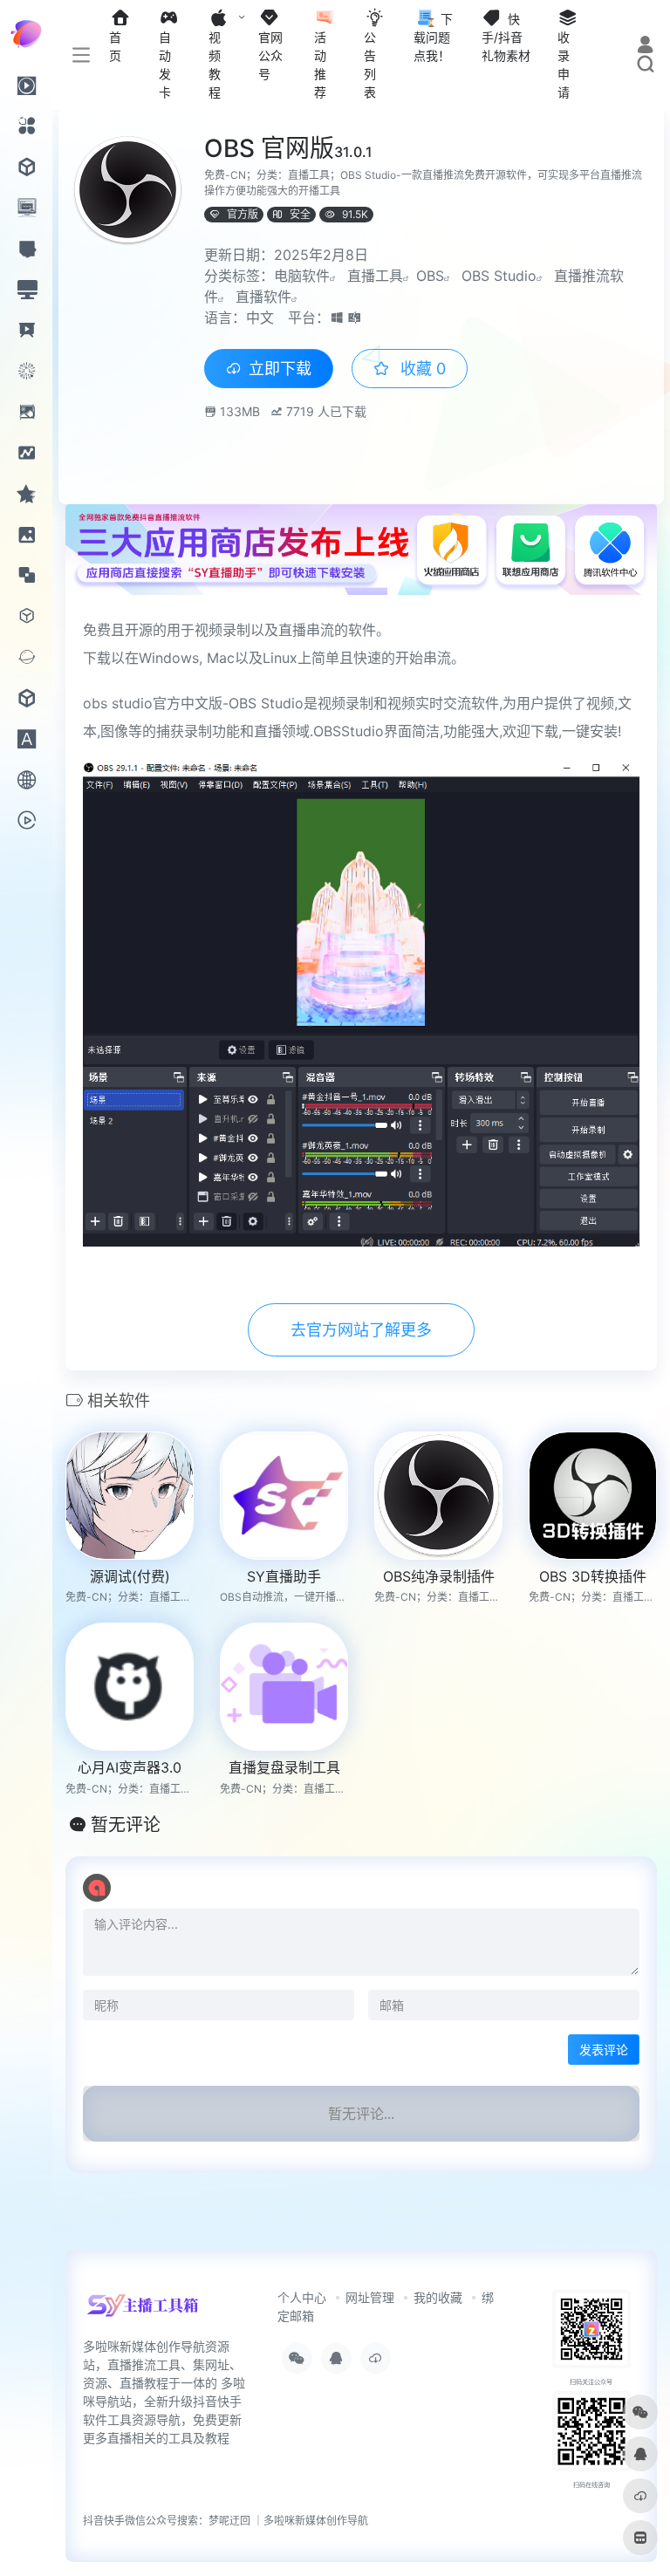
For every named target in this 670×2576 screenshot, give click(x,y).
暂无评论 (126, 1825)
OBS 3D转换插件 (593, 1576)
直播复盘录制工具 (284, 1767)
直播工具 (375, 276)
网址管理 (370, 2297)
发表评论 (604, 2050)
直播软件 (263, 297)
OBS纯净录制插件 (439, 1576)
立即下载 (280, 369)
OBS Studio (499, 276)
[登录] (645, 47)
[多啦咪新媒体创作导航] (143, 2312)
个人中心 (302, 2297)
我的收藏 (438, 2297)
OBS (430, 276)
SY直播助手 (284, 1576)
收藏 (421, 369)
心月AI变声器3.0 (130, 1767)
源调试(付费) (130, 1576)
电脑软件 (302, 276)
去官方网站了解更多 (361, 1330)
